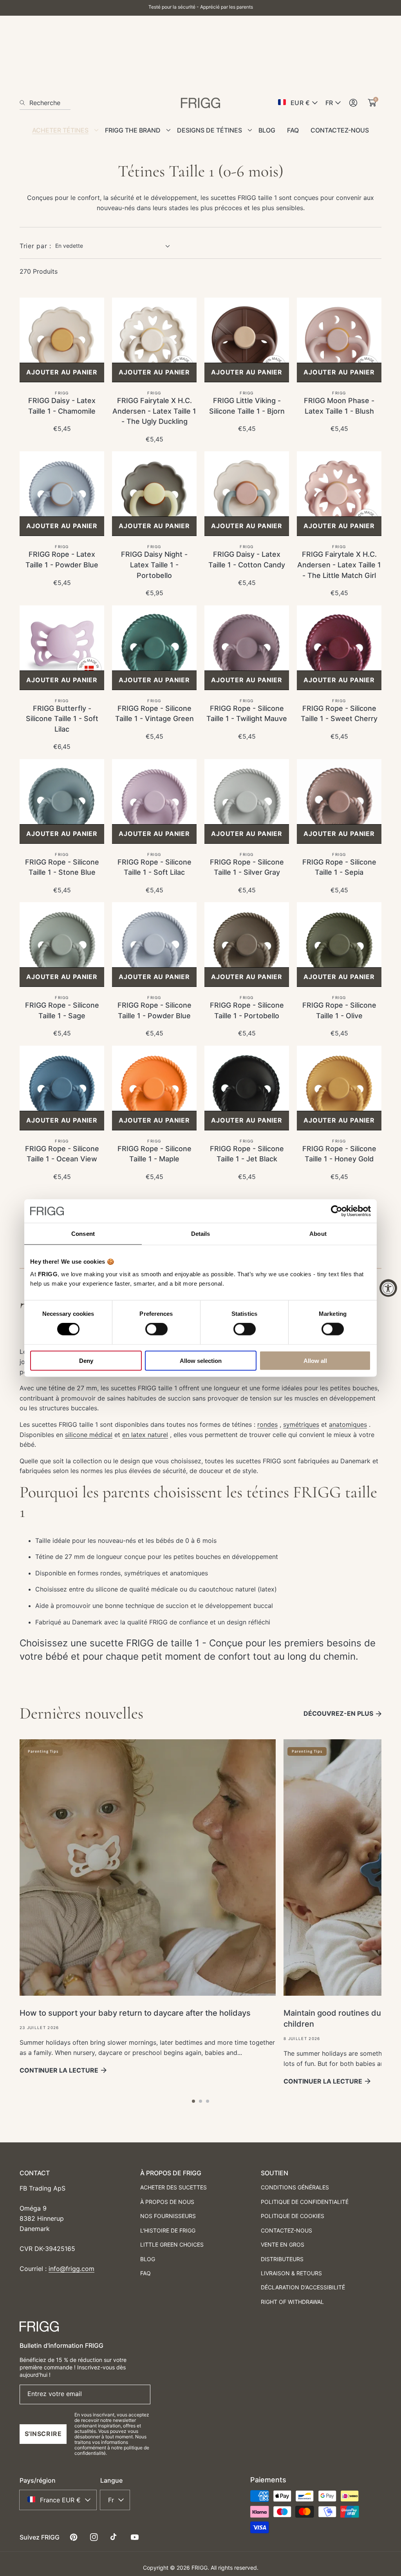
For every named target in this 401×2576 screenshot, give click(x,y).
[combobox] (45, 103)
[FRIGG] (200, 103)
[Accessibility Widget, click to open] (388, 1288)
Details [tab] (201, 1234)
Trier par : (35, 246)
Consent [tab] (83, 1234)
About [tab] (318, 1234)
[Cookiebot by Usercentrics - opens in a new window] (337, 1211)
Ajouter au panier (62, 372)
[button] (193, 2101)
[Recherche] (24, 103)
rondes (267, 1424)
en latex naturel (145, 1435)
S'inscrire (43, 2434)
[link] (63, 133)
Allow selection (201, 1360)
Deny (86, 1360)
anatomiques (348, 1424)
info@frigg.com (71, 2269)
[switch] (156, 1329)
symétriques (301, 1424)
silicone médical (89, 1435)
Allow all (315, 1360)
